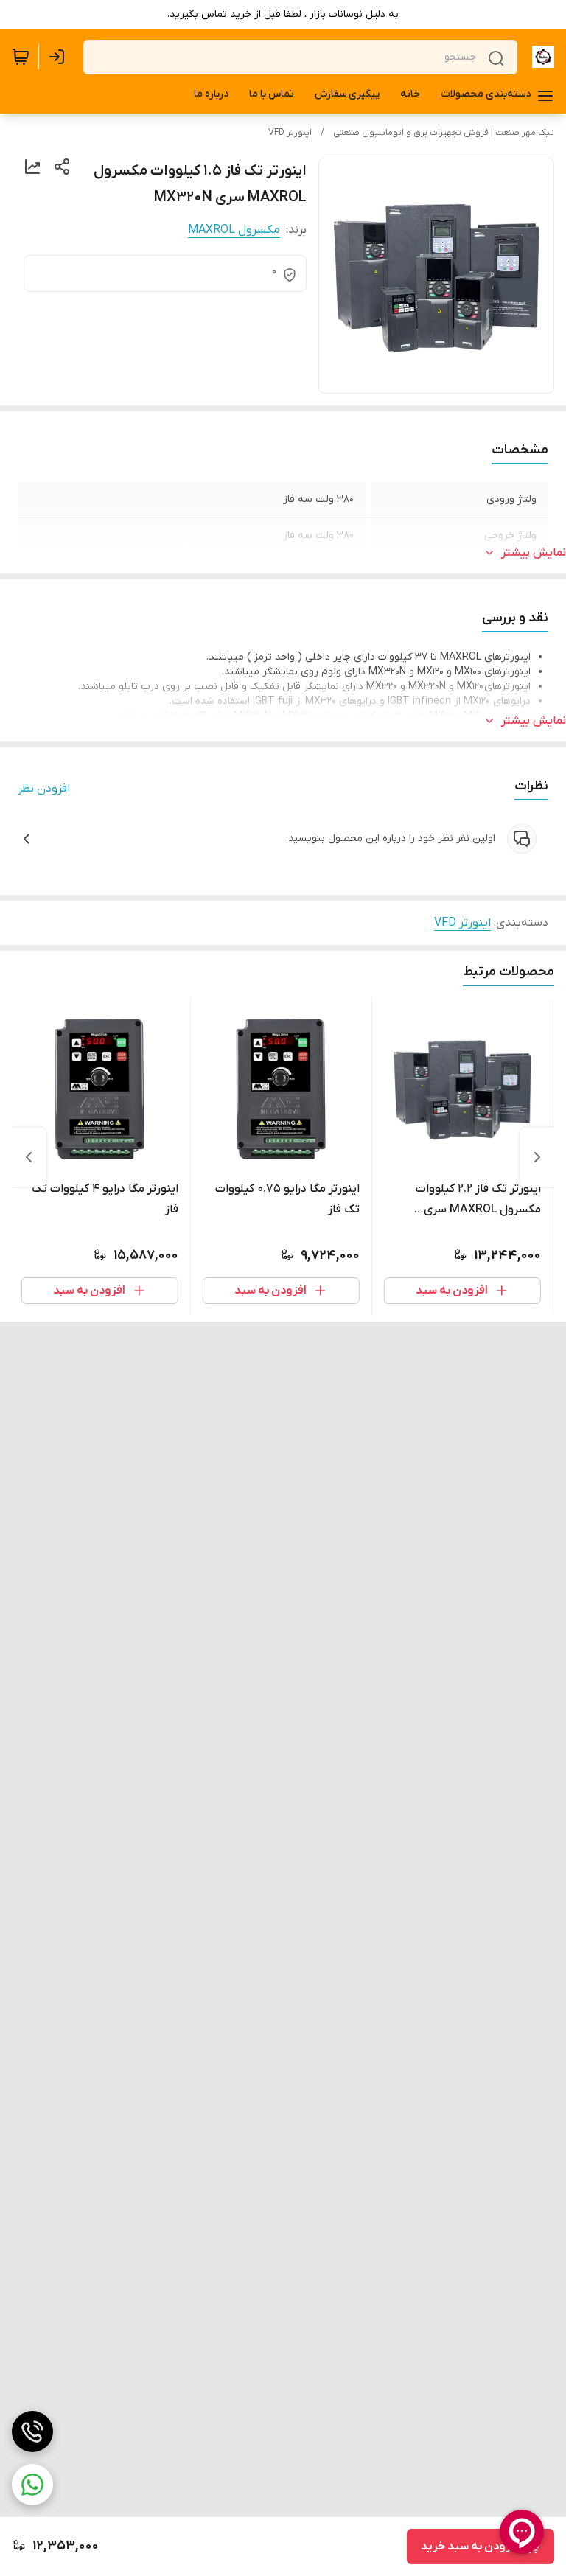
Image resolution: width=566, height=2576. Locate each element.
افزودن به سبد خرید (470, 2547)
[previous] (537, 1157)
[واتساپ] (32, 2485)
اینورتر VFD (290, 133)
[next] (29, 1157)
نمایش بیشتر (534, 553)
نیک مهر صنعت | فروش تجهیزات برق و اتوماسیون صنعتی (444, 133)
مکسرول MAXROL (234, 230)
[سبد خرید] (21, 57)
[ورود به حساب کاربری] (60, 57)
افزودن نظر (44, 789)
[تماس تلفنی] (32, 2432)
